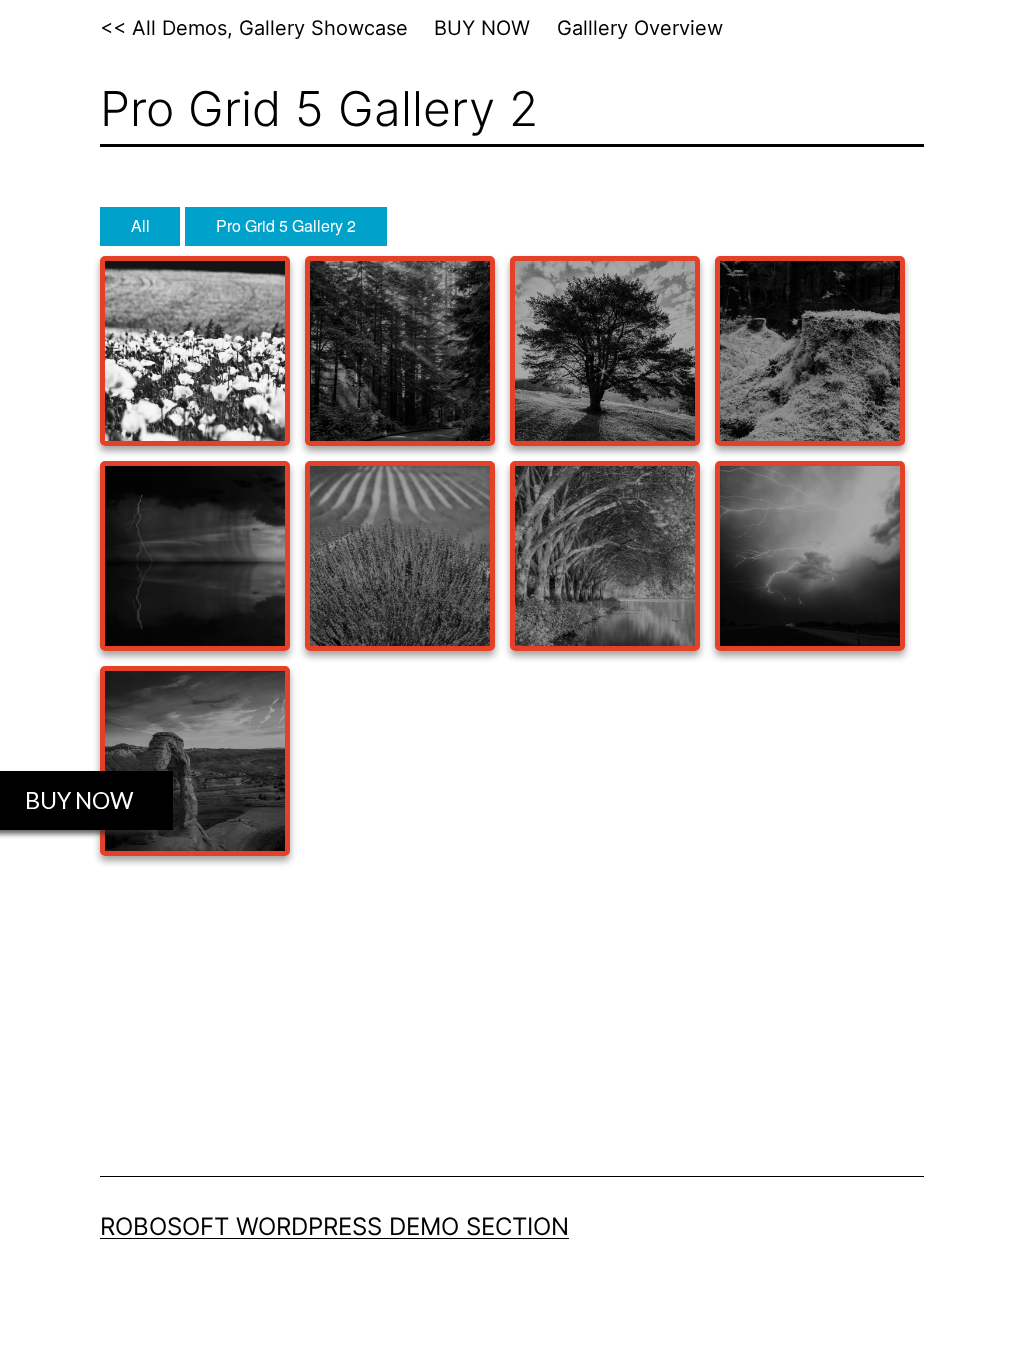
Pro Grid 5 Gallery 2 (286, 225)
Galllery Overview (640, 28)
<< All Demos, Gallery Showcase (254, 28)
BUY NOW (482, 28)
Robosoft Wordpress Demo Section (334, 1226)
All (140, 225)
